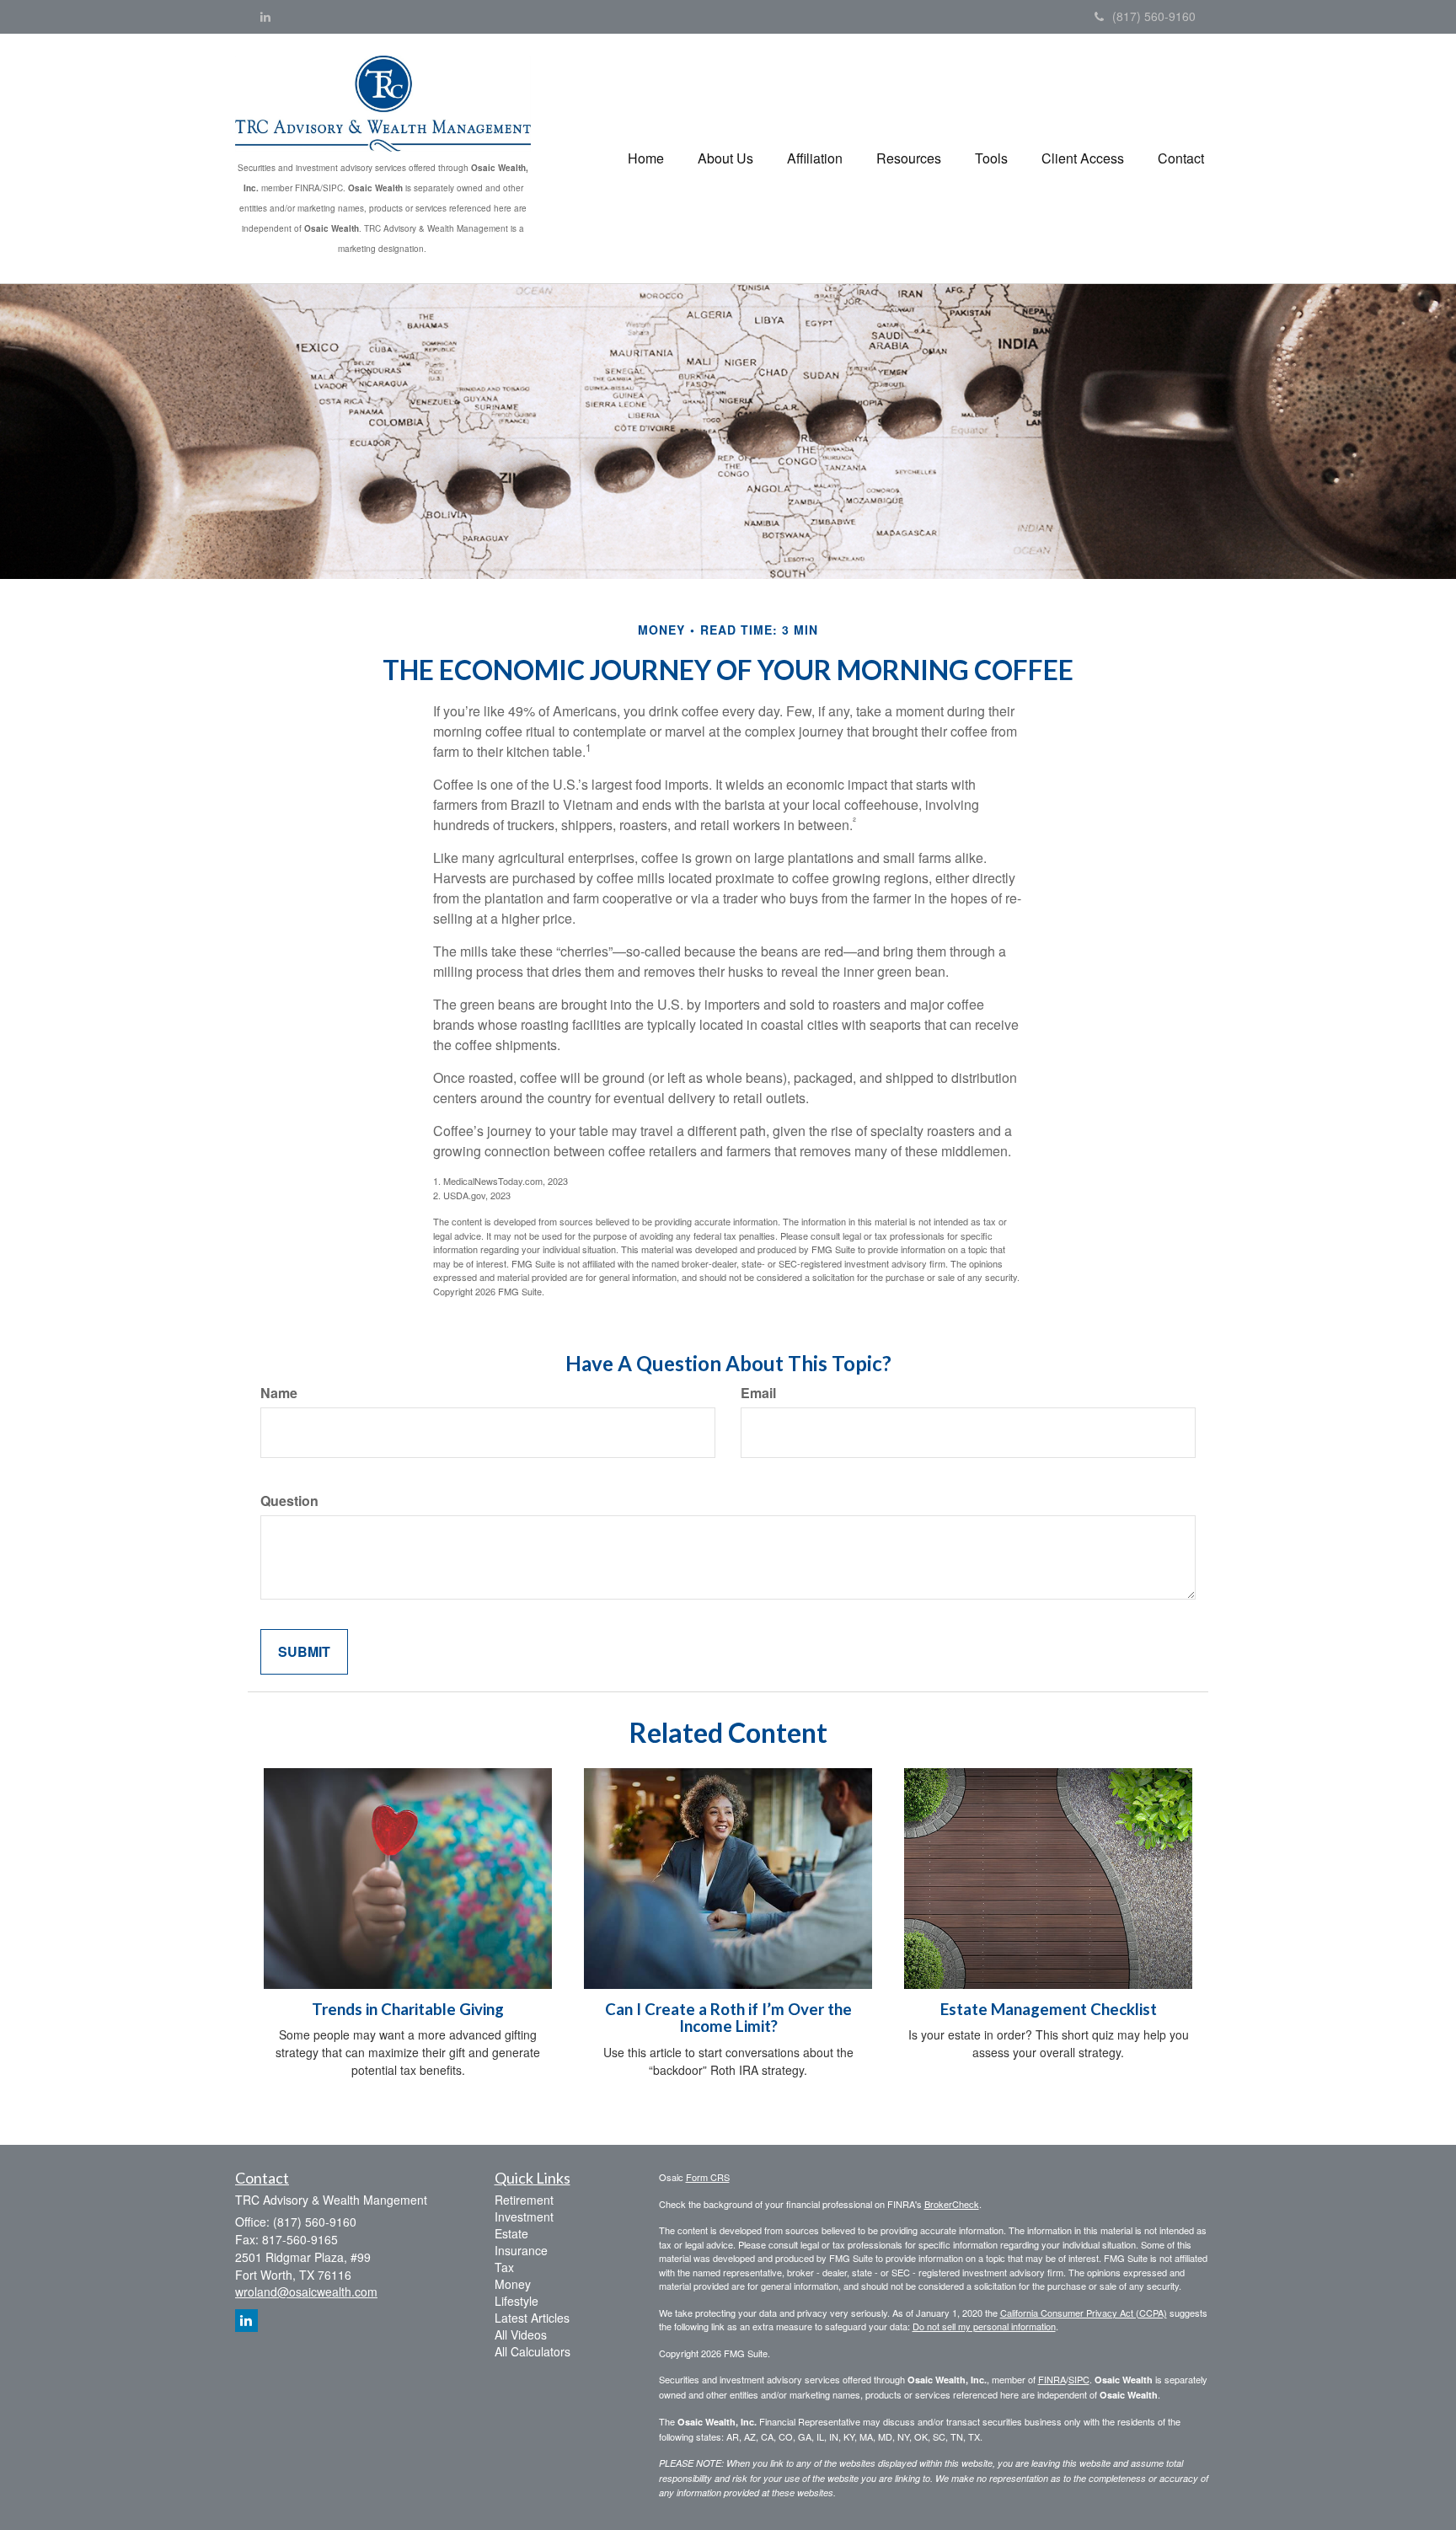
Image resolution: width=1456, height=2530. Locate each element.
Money (513, 2284)
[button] (725, 158)
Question (289, 1501)
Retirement (524, 2200)
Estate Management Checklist (1049, 2009)
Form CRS (708, 2177)
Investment (524, 2216)
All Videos (521, 2334)
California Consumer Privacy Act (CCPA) (1084, 2313)
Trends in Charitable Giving (408, 2009)
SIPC (1079, 2379)
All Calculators (533, 2351)
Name (279, 1393)
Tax (504, 2267)
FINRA (1052, 2379)
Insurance (521, 2250)
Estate (511, 2233)
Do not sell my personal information (984, 2326)
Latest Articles (532, 2318)
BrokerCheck (952, 2204)
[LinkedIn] (265, 16)
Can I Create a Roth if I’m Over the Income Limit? (728, 2018)
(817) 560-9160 (1154, 16)
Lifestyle (517, 2301)
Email (758, 1393)
